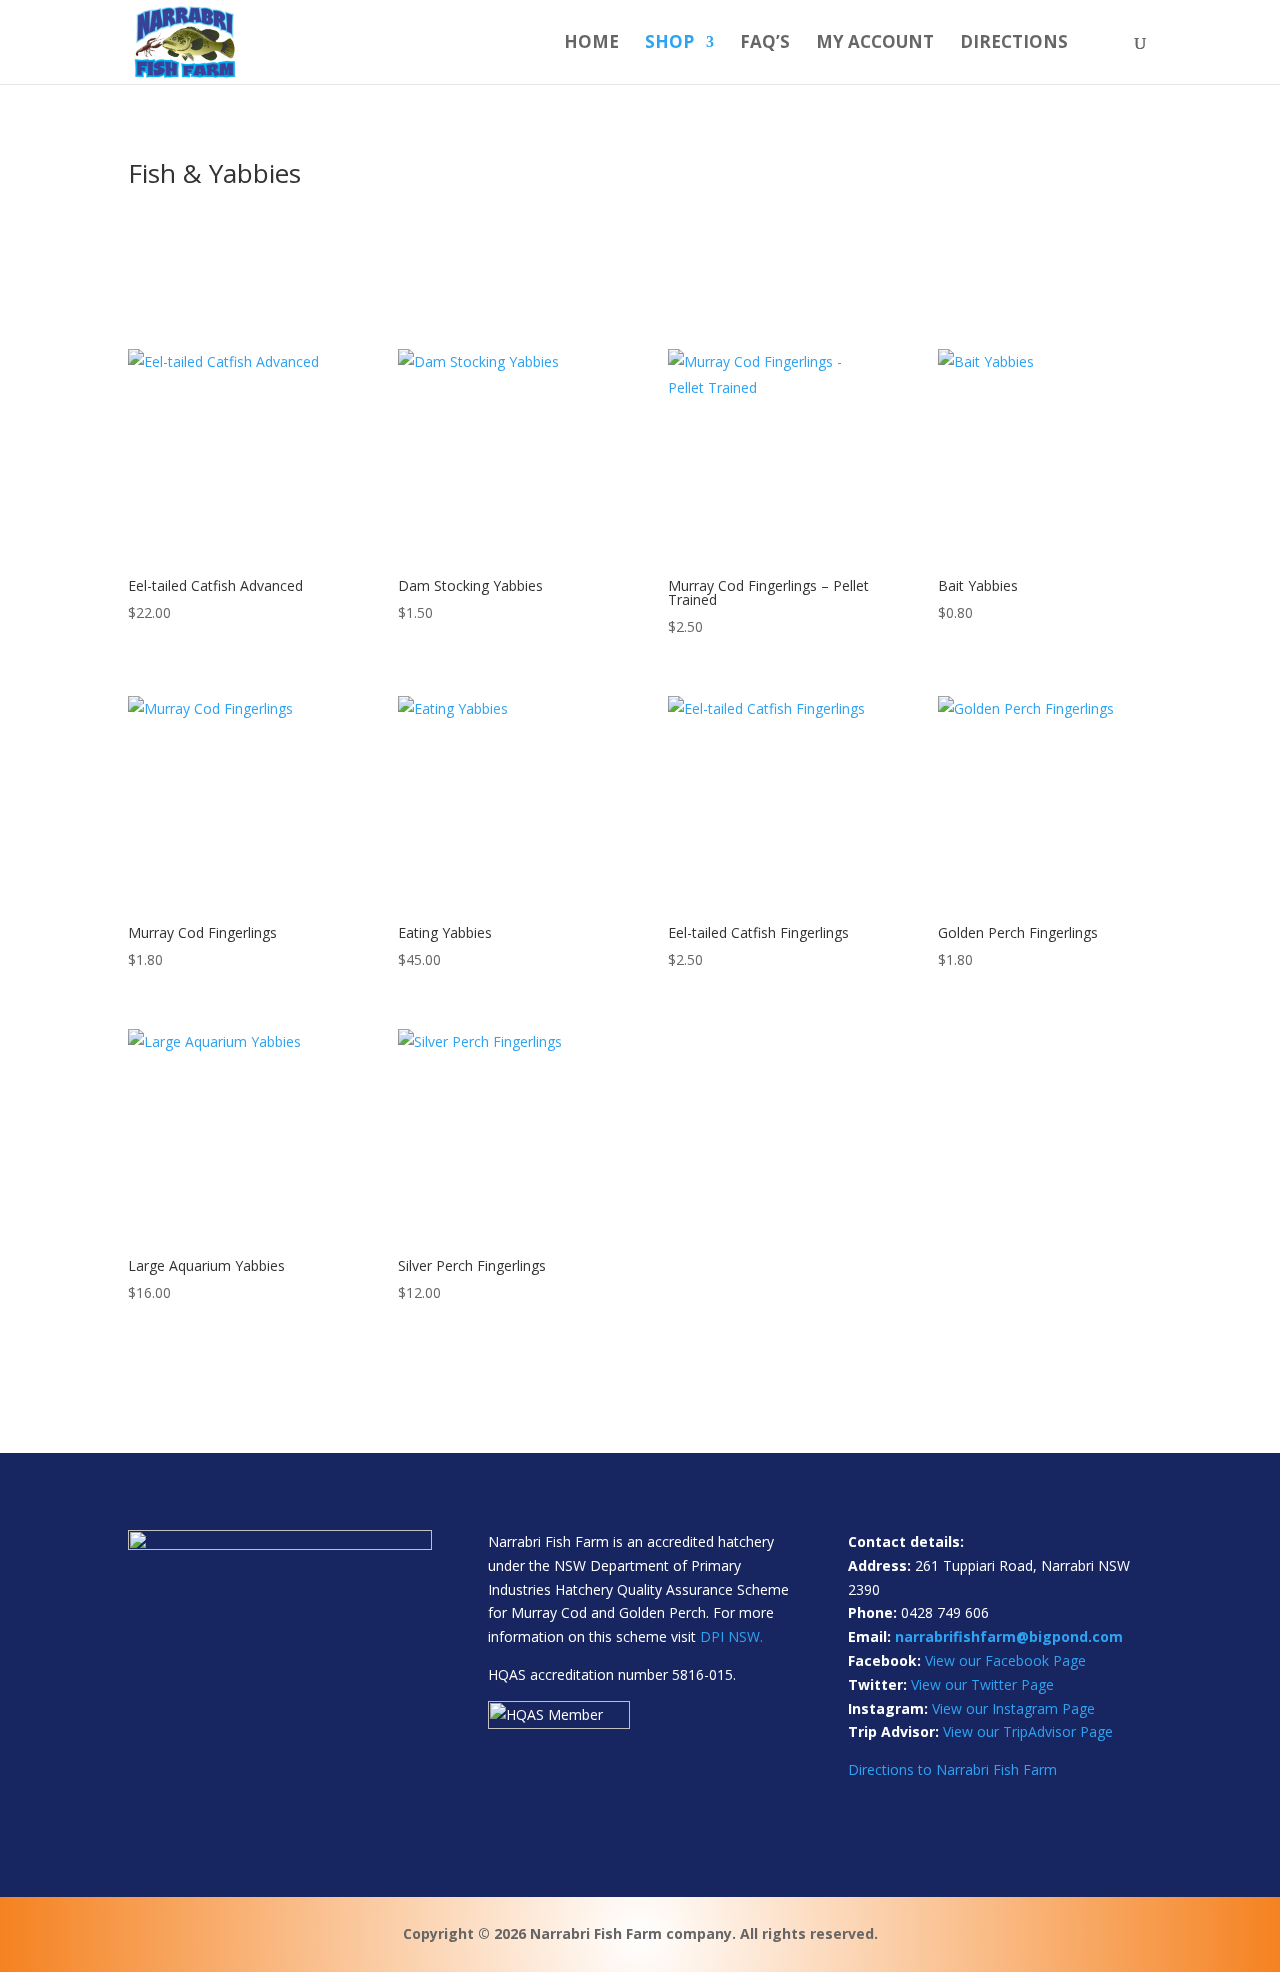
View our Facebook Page (1005, 1660)
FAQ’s (765, 44)
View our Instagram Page (1013, 1708)
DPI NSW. (731, 1636)
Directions (1014, 44)
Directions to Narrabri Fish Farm (952, 1769)
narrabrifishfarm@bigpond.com (1009, 1636)
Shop (669, 44)
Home (591, 44)
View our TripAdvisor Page (1028, 1731)
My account (875, 44)
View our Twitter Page (982, 1684)
